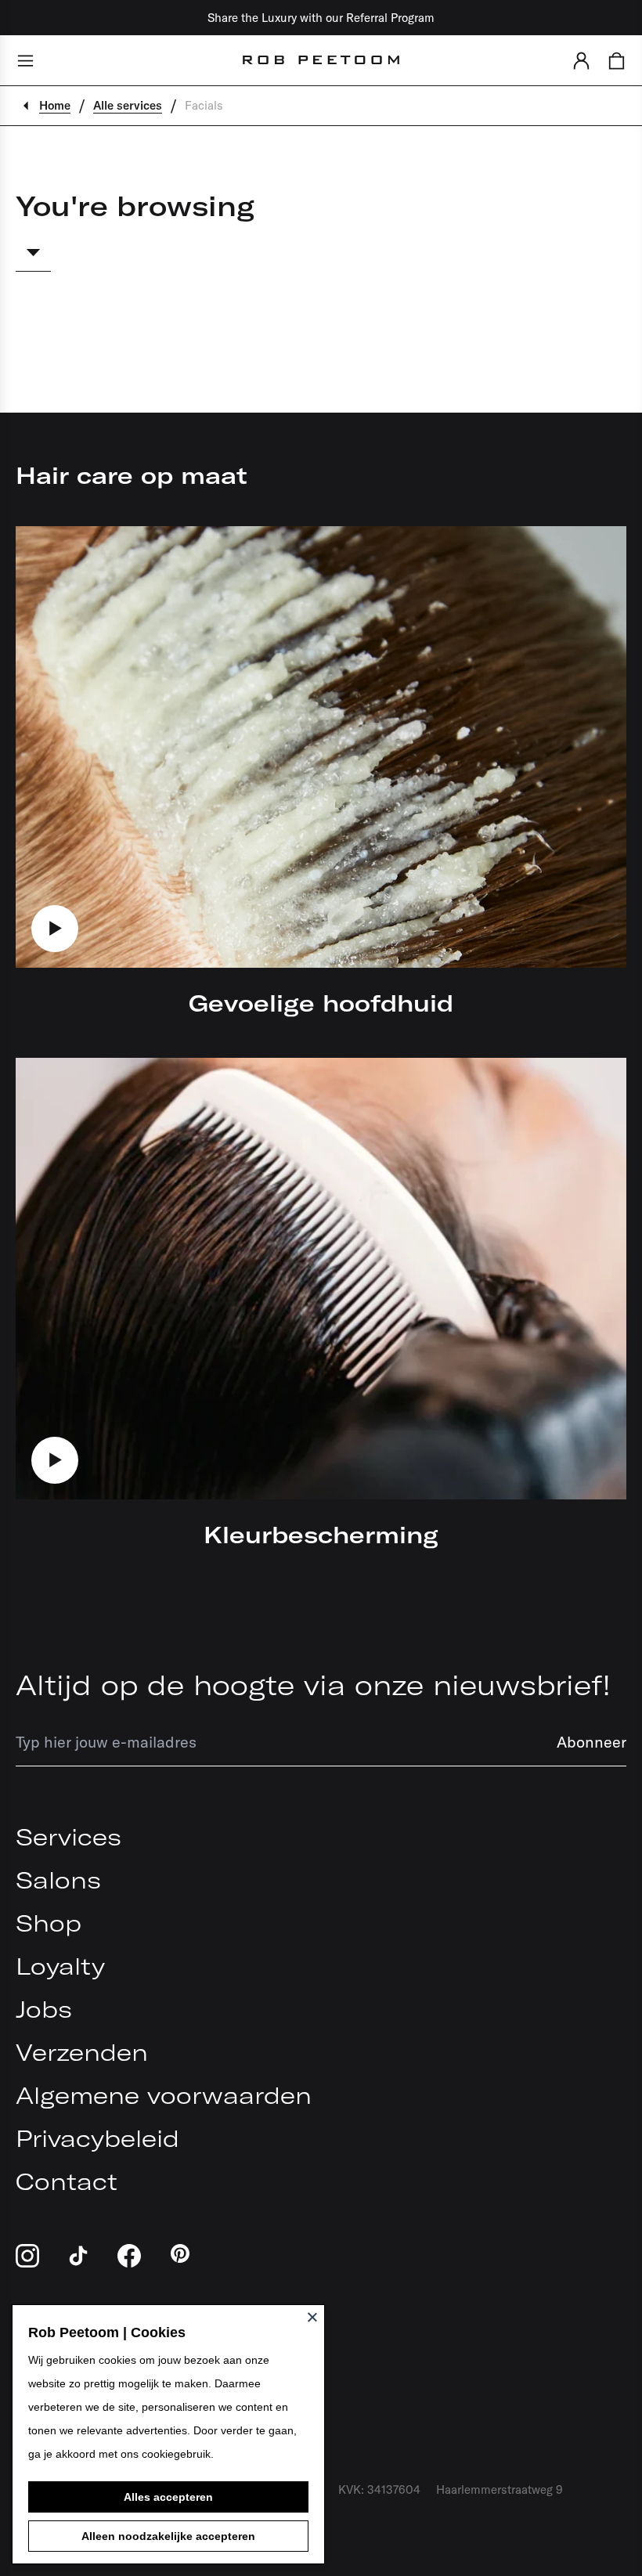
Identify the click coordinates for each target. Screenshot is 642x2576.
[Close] (312, 2317)
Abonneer (592, 1742)
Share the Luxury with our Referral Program (321, 18)
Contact (67, 2181)
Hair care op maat (132, 475)
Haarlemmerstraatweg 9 (500, 2489)
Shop (49, 1923)
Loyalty (60, 1966)
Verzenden (82, 2052)
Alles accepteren (168, 2497)
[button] (581, 60)
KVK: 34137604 (379, 2489)
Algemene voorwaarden (164, 2095)
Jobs (44, 2009)
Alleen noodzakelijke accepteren (168, 2536)
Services (69, 1837)
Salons (58, 1880)
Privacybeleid (97, 2138)
